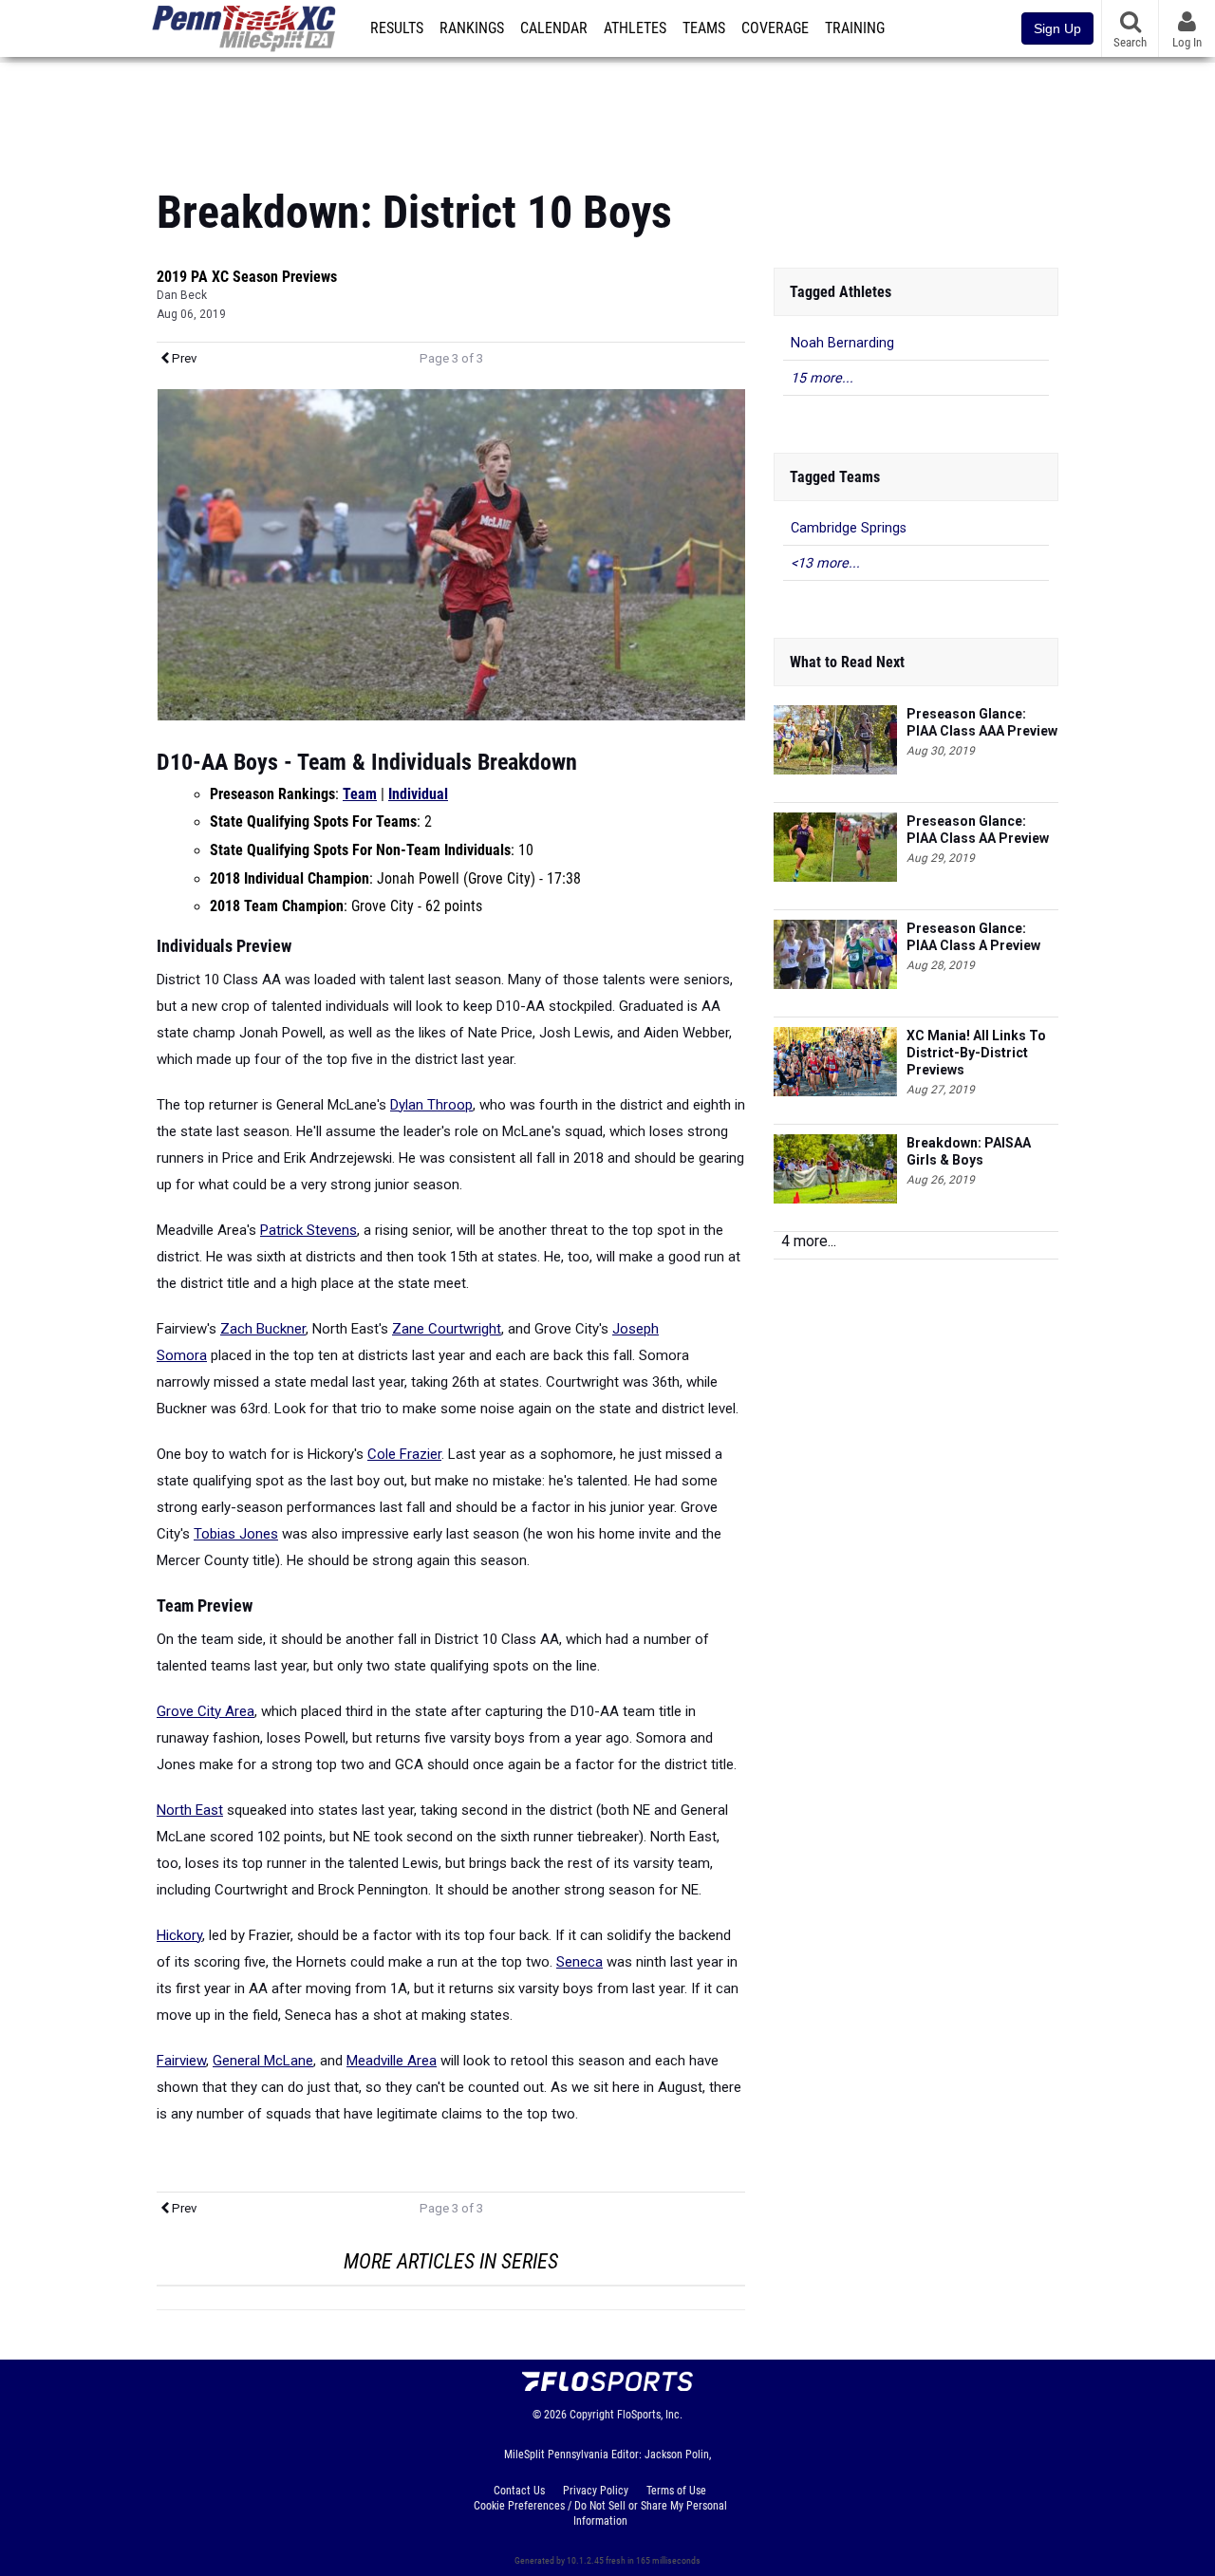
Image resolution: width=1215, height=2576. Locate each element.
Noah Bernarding (842, 343)
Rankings (472, 28)
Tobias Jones (236, 1534)
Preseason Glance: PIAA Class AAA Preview (982, 722)
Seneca (579, 1962)
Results (397, 28)
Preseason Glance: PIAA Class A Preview (973, 937)
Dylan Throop (431, 1105)
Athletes (635, 28)
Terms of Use (676, 2491)
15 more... (822, 378)
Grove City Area (206, 1711)
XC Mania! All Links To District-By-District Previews (976, 1053)
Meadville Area (392, 2061)
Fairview (181, 2061)
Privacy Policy (596, 2491)
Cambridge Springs (849, 528)
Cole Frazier (404, 1454)
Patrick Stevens (308, 1230)
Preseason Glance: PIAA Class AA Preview (978, 830)
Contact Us (519, 2491)
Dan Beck (182, 295)
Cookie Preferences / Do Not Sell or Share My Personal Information (600, 2513)
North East (190, 1810)
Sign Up (1057, 28)
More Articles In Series (451, 2261)
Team (360, 794)
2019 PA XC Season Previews (247, 277)
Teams (704, 28)
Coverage (775, 28)
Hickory (179, 1935)
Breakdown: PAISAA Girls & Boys (969, 1151)
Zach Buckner (263, 1329)
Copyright (592, 2415)
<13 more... (825, 563)
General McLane (263, 2061)
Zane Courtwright (447, 1329)
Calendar (554, 28)
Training (855, 28)
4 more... (809, 1241)
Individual (418, 794)
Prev (183, 358)
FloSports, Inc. (650, 2415)
